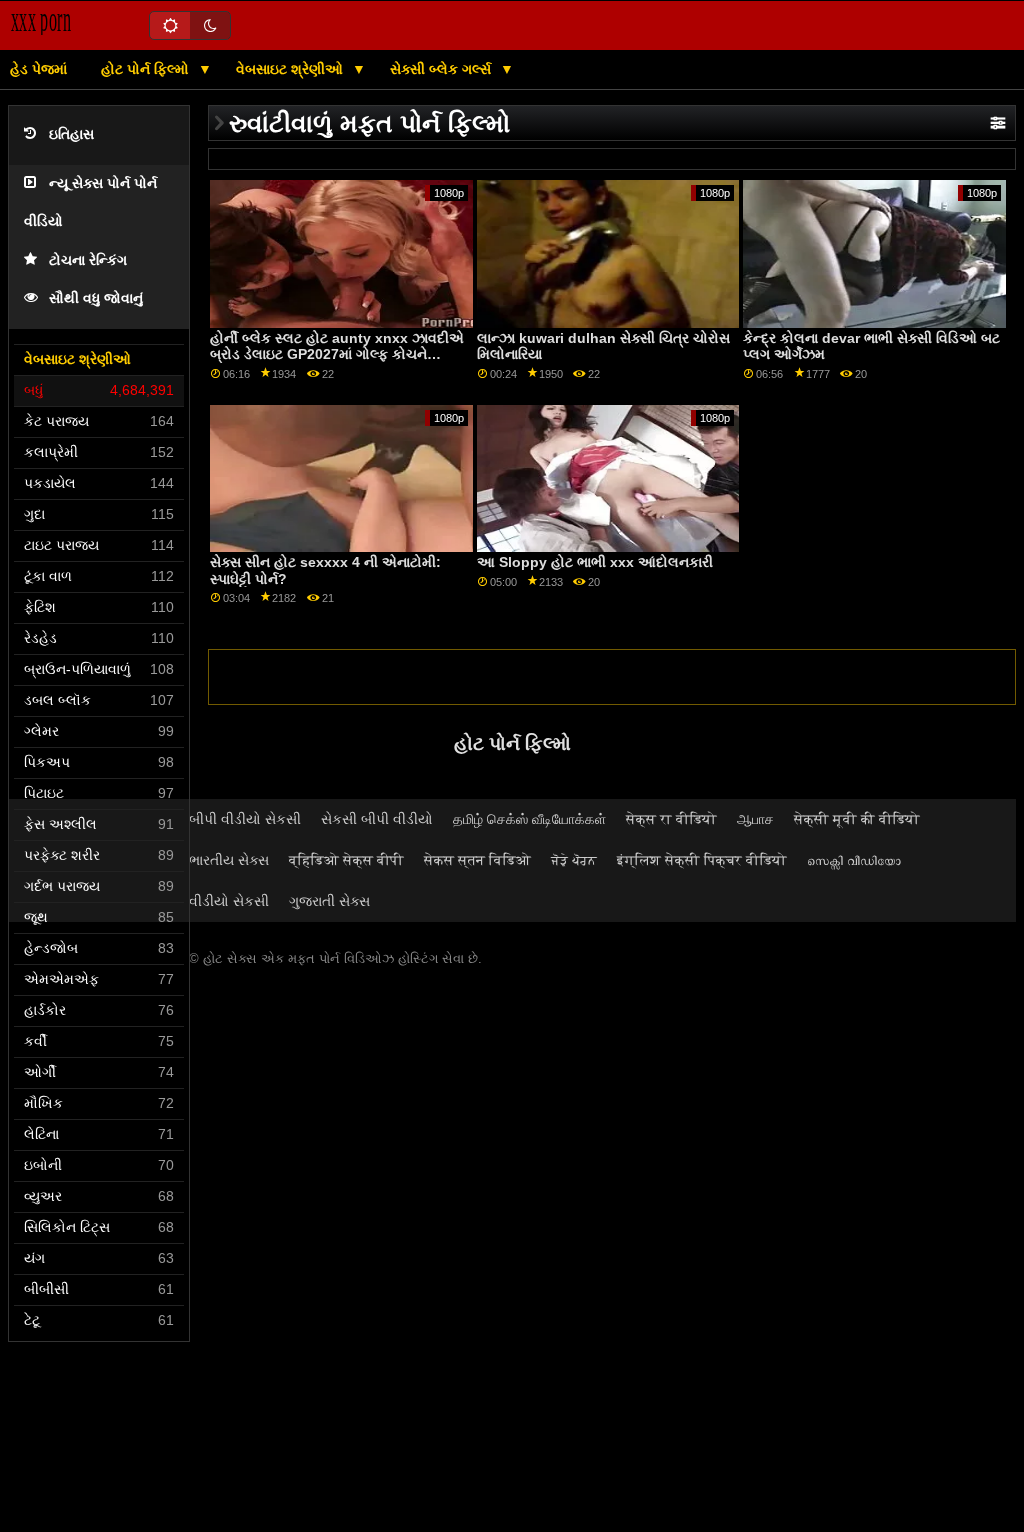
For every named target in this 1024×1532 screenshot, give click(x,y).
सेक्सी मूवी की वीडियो (857, 819)
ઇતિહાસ (71, 134)
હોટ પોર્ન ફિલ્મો (147, 69)
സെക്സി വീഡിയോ (854, 860)
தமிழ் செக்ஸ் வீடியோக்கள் (529, 819)
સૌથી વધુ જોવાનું (96, 298)
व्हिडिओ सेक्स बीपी (346, 860)
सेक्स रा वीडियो (671, 819)
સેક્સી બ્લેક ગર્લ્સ (442, 69)
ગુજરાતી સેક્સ (329, 901)
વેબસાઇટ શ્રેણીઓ (291, 69)
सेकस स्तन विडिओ (477, 860)
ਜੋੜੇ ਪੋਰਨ (574, 860)
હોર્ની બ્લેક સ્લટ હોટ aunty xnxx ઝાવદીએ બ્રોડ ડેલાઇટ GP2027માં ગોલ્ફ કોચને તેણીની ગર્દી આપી (337, 354)
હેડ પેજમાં (38, 69)
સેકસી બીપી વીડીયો (377, 819)
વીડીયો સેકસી (229, 901)
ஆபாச (755, 819)
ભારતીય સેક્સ (229, 860)
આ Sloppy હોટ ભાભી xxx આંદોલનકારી (595, 562)
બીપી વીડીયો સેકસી (245, 819)
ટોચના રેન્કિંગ (88, 260)
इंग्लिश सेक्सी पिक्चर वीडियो (702, 860)
